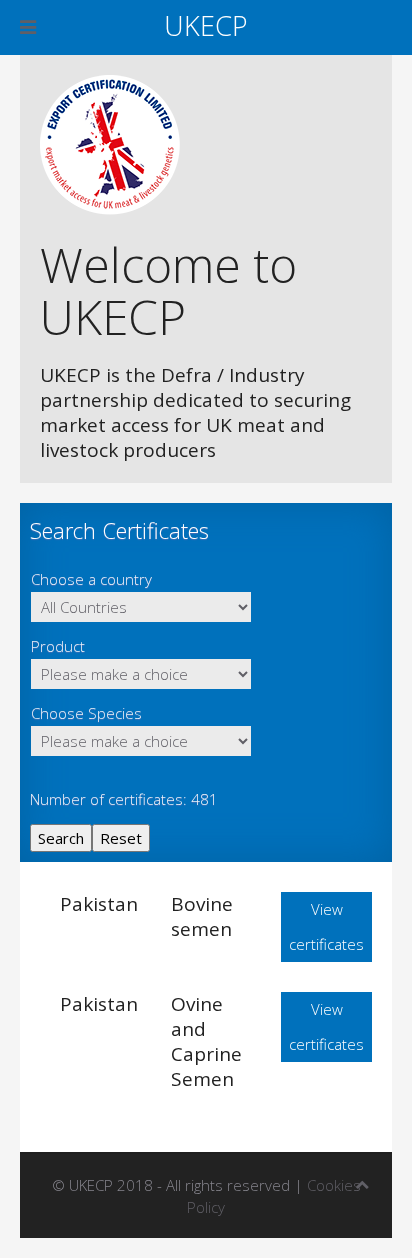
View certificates (326, 926)
